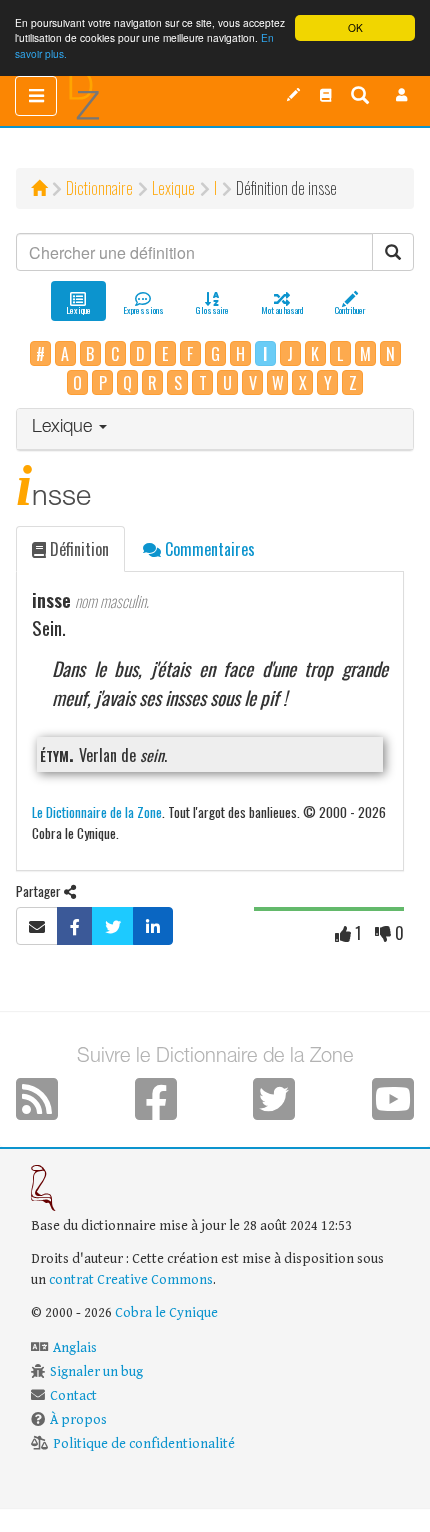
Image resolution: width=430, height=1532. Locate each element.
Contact (73, 1396)
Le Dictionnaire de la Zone (97, 811)
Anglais (75, 1348)
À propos (78, 1420)
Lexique (173, 188)
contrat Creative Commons (131, 1280)
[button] (402, 95)
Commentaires (208, 549)
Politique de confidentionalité (144, 1444)
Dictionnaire (99, 188)
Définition (77, 549)
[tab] (215, 429)
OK (355, 27)
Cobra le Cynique (166, 1313)
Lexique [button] (64, 428)
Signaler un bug (96, 1372)
